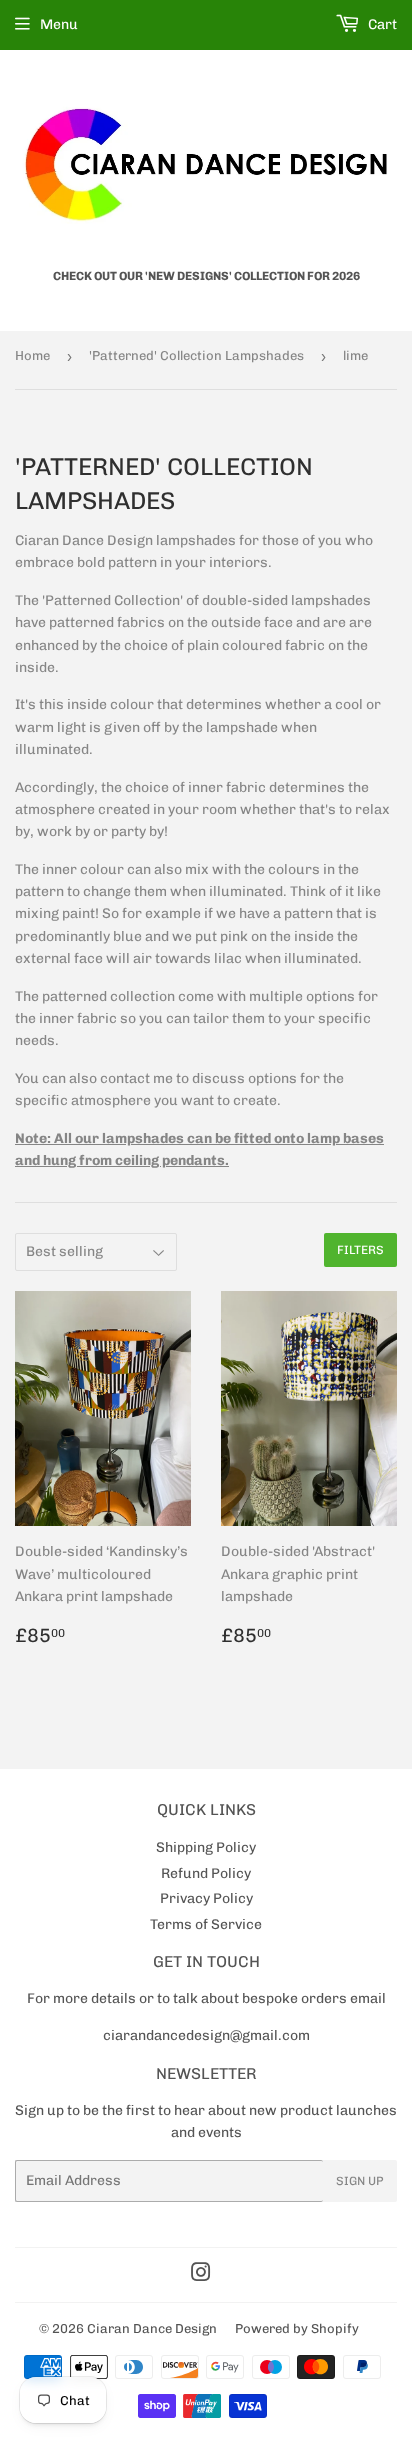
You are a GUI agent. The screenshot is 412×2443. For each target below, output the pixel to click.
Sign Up (360, 2181)
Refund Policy (206, 1873)
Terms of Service (206, 1924)
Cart (381, 24)
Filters (360, 1250)
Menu (59, 24)
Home (32, 355)
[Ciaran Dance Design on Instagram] (201, 2275)
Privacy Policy (206, 1898)
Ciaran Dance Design (152, 2328)
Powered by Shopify (297, 2328)
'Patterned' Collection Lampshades (196, 355)
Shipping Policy (206, 1847)
